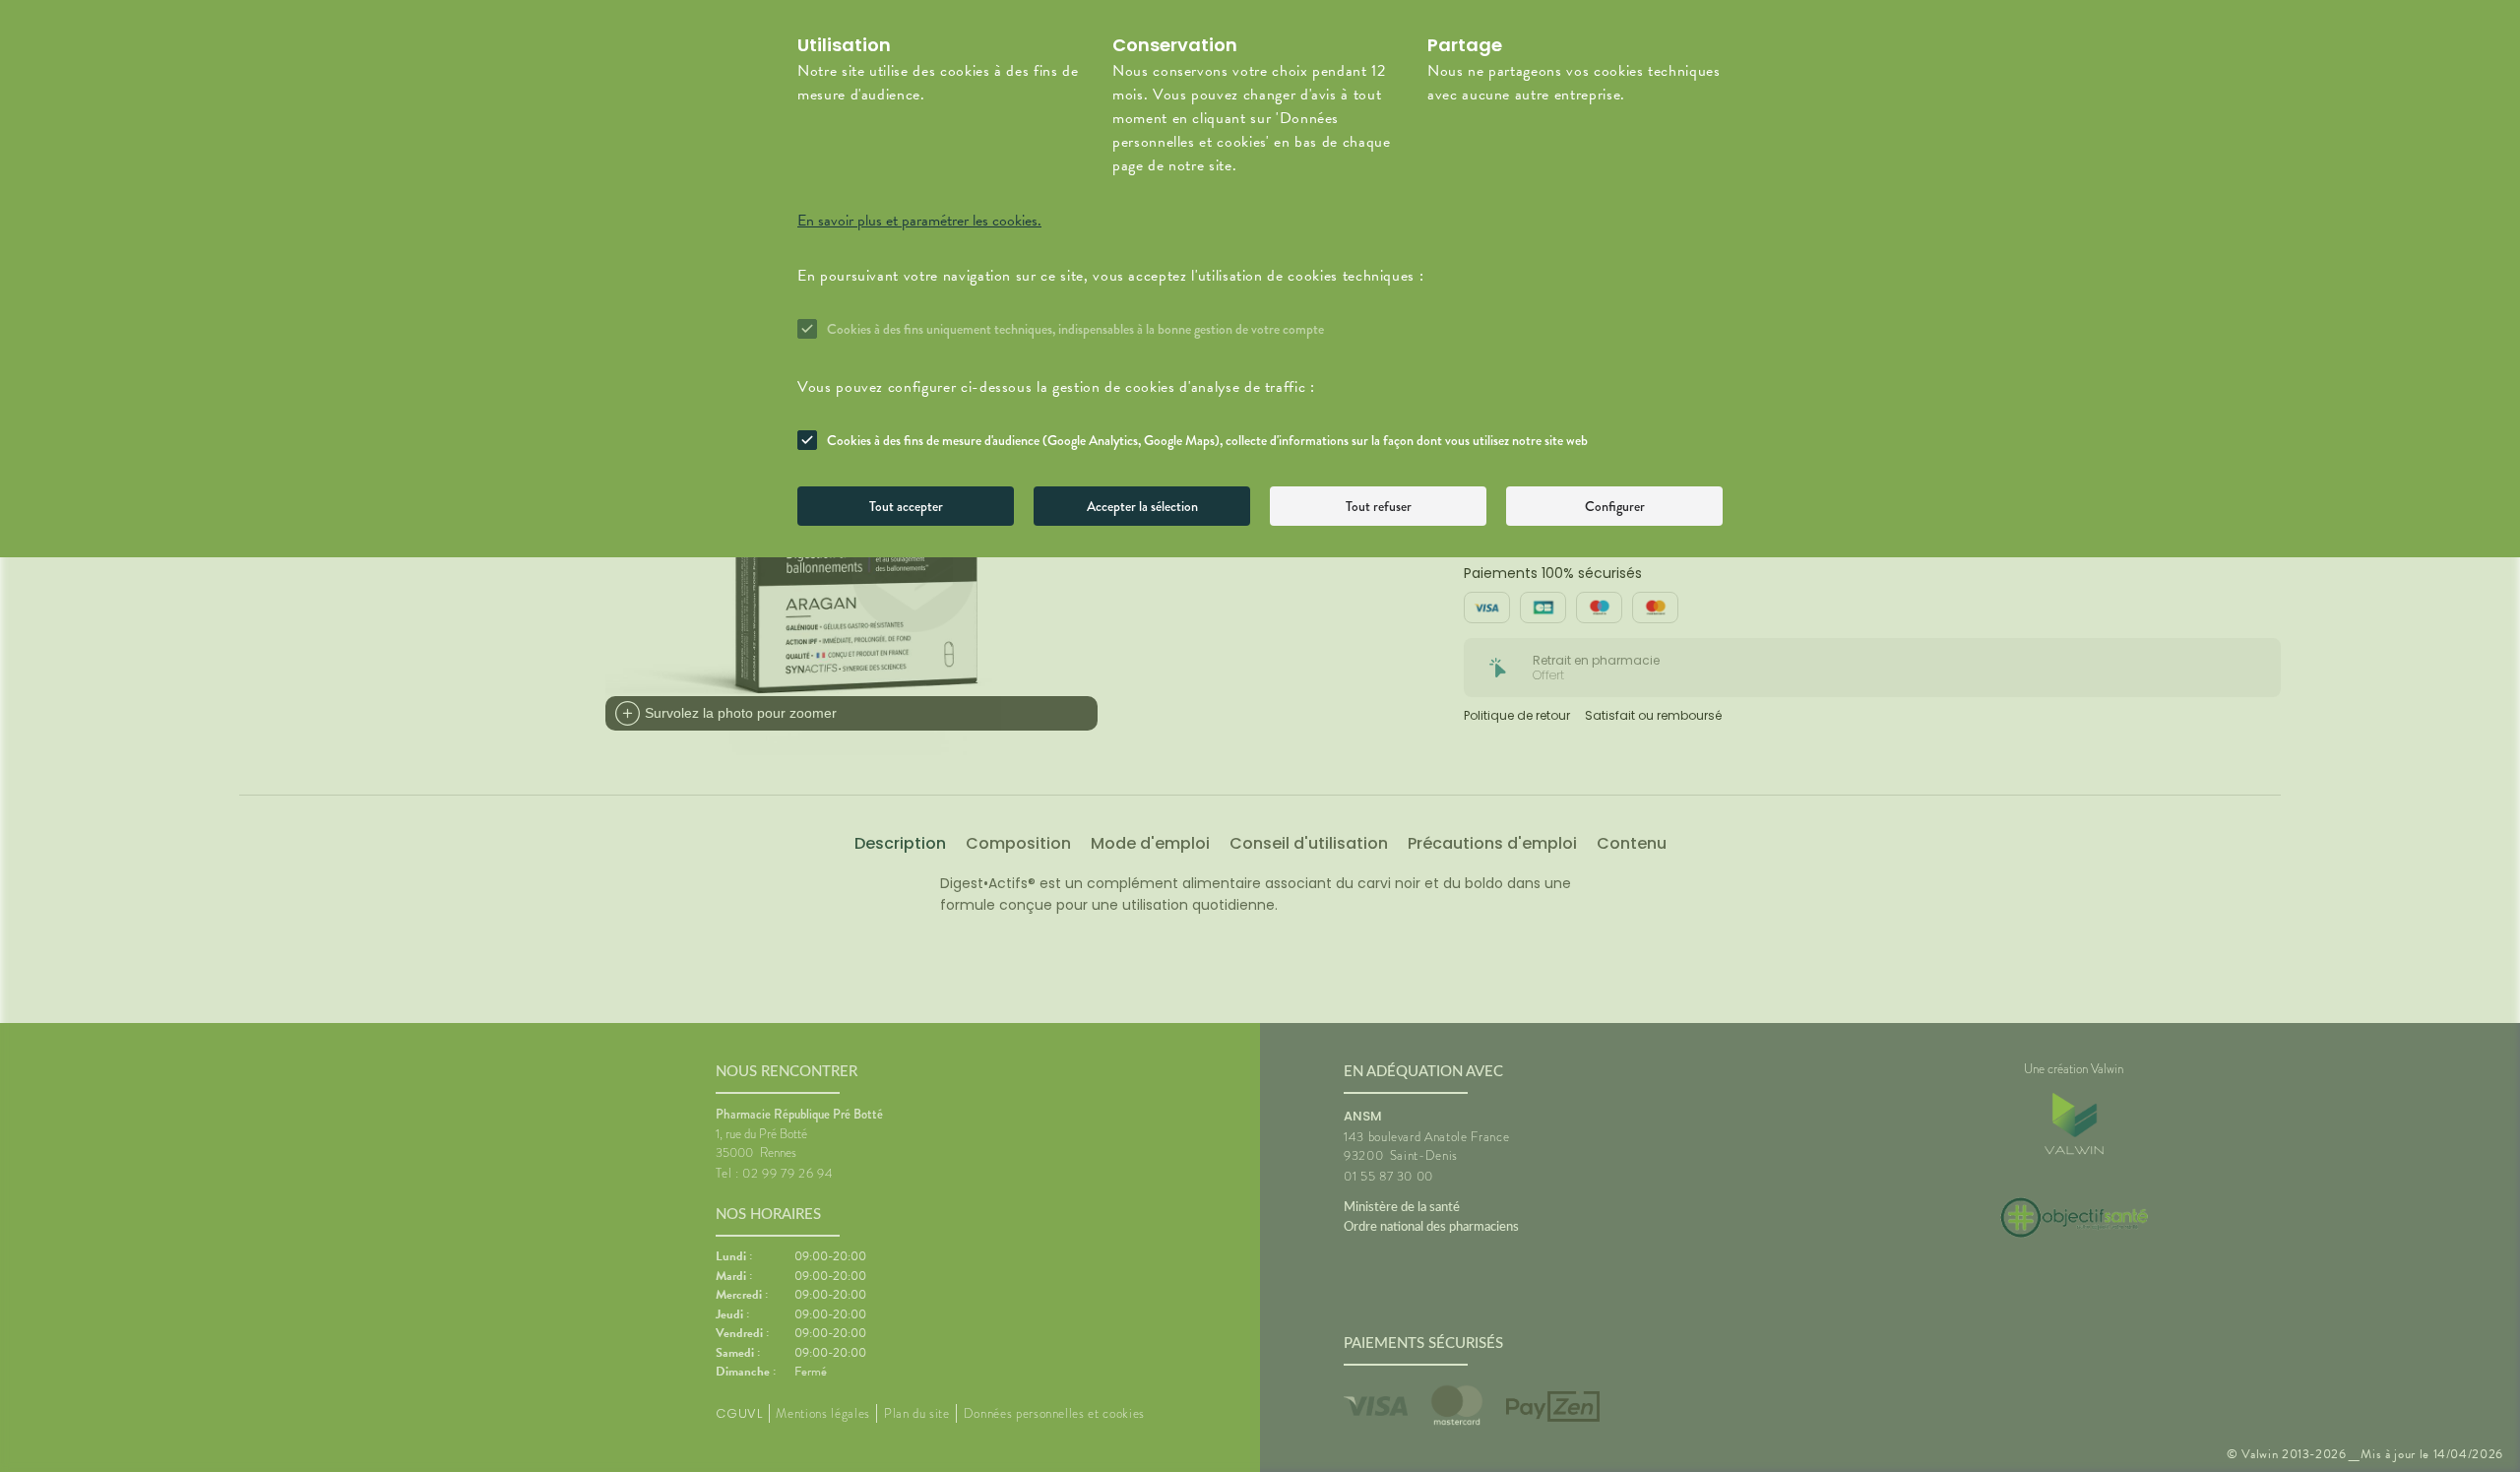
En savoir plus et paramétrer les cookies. (919, 221)
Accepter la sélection (1142, 506)
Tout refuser (1379, 506)
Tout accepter (906, 506)
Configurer (1615, 506)
